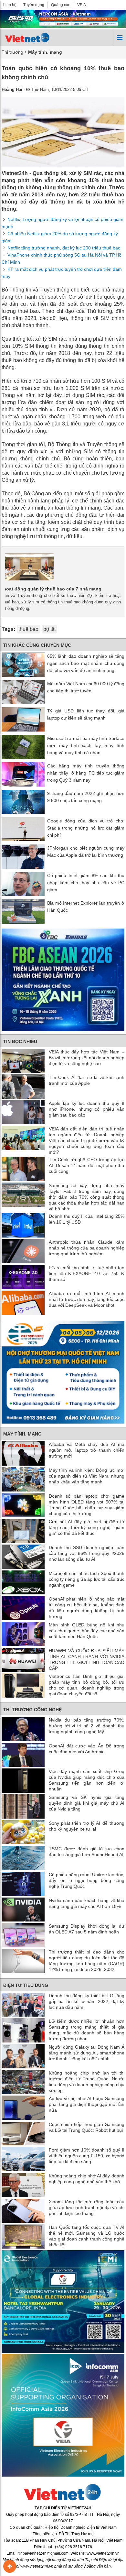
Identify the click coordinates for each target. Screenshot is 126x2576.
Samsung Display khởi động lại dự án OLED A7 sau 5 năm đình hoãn (87, 1929)
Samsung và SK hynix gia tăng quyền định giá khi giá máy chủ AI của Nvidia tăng (87, 1803)
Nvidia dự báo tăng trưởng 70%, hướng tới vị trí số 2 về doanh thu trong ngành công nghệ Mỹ (87, 1726)
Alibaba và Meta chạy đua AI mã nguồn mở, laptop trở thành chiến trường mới (87, 1450)
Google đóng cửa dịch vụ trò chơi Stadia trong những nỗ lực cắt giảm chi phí (86, 828)
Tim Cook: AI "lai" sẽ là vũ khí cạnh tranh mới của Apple (87, 1080)
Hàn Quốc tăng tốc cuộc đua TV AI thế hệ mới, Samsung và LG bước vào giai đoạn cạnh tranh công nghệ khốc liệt (87, 2236)
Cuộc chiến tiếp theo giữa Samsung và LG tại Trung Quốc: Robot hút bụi (87, 2127)
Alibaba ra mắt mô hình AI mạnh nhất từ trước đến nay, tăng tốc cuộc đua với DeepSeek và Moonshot (87, 1299)
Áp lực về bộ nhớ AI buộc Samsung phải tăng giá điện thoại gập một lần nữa (87, 2104)
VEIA (82, 5)
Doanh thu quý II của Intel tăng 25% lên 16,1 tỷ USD (87, 1219)
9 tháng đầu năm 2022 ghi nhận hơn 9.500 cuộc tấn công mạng (86, 797)
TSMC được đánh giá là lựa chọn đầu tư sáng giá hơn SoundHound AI (87, 1852)
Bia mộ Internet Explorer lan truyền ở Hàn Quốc (86, 907)
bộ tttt (49, 629)
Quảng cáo (61, 5)
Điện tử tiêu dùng (26, 1985)
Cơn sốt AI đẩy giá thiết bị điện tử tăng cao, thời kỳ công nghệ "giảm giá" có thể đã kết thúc (87, 1527)
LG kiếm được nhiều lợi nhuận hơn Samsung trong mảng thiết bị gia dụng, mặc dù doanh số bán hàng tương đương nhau (87, 2030)
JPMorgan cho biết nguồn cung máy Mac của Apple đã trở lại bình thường (86, 852)
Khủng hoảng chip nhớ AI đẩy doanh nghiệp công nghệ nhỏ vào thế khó (87, 2179)
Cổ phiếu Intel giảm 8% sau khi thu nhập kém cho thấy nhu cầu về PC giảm (86, 883)
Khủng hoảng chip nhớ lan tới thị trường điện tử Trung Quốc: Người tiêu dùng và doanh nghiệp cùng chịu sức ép (87, 2082)
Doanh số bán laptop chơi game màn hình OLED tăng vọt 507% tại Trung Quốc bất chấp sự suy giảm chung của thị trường (87, 1505)
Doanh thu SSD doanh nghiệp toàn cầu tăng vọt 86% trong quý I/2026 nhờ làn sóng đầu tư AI (87, 1553)
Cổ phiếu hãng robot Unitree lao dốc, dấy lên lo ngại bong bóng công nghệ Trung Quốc (87, 1880)
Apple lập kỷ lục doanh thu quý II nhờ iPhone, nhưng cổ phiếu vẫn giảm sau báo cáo (87, 1109)
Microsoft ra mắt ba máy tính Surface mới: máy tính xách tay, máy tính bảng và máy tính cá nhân (86, 745)
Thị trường (12, 52)
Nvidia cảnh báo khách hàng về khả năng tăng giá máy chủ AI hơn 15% (87, 1903)
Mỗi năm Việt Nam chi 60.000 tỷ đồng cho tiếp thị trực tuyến (86, 687)
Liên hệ (10, 5)
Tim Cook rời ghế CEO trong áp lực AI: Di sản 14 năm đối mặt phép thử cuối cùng (87, 1165)
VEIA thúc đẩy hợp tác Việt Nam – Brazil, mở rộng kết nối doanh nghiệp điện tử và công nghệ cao (87, 1058)
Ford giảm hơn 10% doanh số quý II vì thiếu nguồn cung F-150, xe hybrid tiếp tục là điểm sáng (87, 2156)
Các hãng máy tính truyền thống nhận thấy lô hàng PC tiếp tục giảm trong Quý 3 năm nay (86, 773)
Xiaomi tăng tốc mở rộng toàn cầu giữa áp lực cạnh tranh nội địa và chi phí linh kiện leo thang (87, 2207)
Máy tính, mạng (22, 1434)
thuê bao (28, 629)
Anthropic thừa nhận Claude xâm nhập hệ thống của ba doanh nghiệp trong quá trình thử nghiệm (87, 1248)
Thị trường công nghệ (32, 1710)
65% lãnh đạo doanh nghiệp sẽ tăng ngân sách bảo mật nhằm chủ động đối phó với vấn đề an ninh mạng (86, 663)
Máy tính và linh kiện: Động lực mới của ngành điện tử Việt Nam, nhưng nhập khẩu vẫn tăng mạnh (87, 1476)
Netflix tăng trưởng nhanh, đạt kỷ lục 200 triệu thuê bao (64, 248)
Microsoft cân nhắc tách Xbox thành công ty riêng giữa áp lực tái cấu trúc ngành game (87, 1579)
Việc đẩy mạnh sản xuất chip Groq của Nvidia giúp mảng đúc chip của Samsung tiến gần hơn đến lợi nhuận (87, 1780)
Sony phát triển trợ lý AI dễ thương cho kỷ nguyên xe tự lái (87, 1826)
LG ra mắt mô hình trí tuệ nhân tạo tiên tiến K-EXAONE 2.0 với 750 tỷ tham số (87, 1273)
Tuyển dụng (34, 5)
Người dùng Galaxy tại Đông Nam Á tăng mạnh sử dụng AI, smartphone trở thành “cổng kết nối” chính (87, 2053)
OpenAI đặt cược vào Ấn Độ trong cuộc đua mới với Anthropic (87, 1749)
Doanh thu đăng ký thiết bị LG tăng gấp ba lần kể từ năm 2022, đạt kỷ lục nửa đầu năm (87, 2001)
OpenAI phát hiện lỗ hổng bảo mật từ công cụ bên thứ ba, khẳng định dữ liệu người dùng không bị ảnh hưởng (87, 1608)
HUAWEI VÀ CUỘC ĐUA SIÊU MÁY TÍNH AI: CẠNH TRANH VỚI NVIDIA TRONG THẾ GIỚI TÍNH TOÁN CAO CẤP (87, 1659)
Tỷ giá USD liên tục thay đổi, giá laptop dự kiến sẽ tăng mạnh (86, 714)
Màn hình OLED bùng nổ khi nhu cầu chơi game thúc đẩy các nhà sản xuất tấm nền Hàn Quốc (87, 1631)
